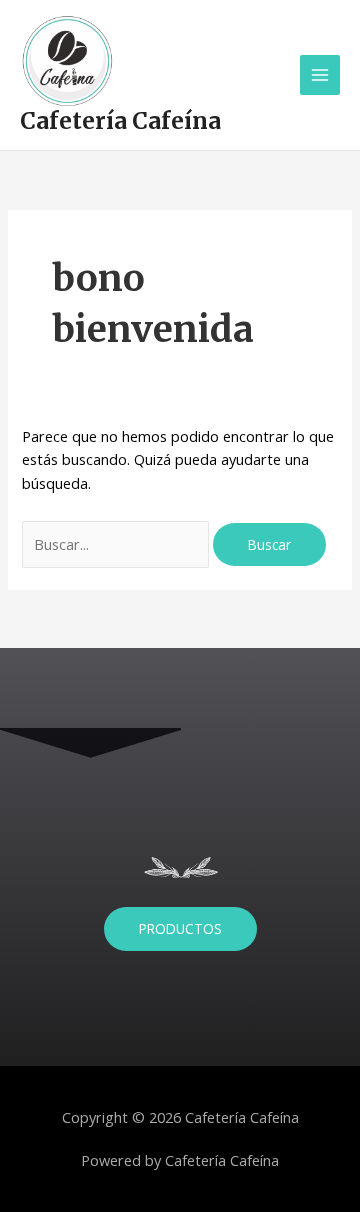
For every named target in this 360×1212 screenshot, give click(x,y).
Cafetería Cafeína (120, 121)
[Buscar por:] (117, 544)
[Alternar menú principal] (320, 75)
